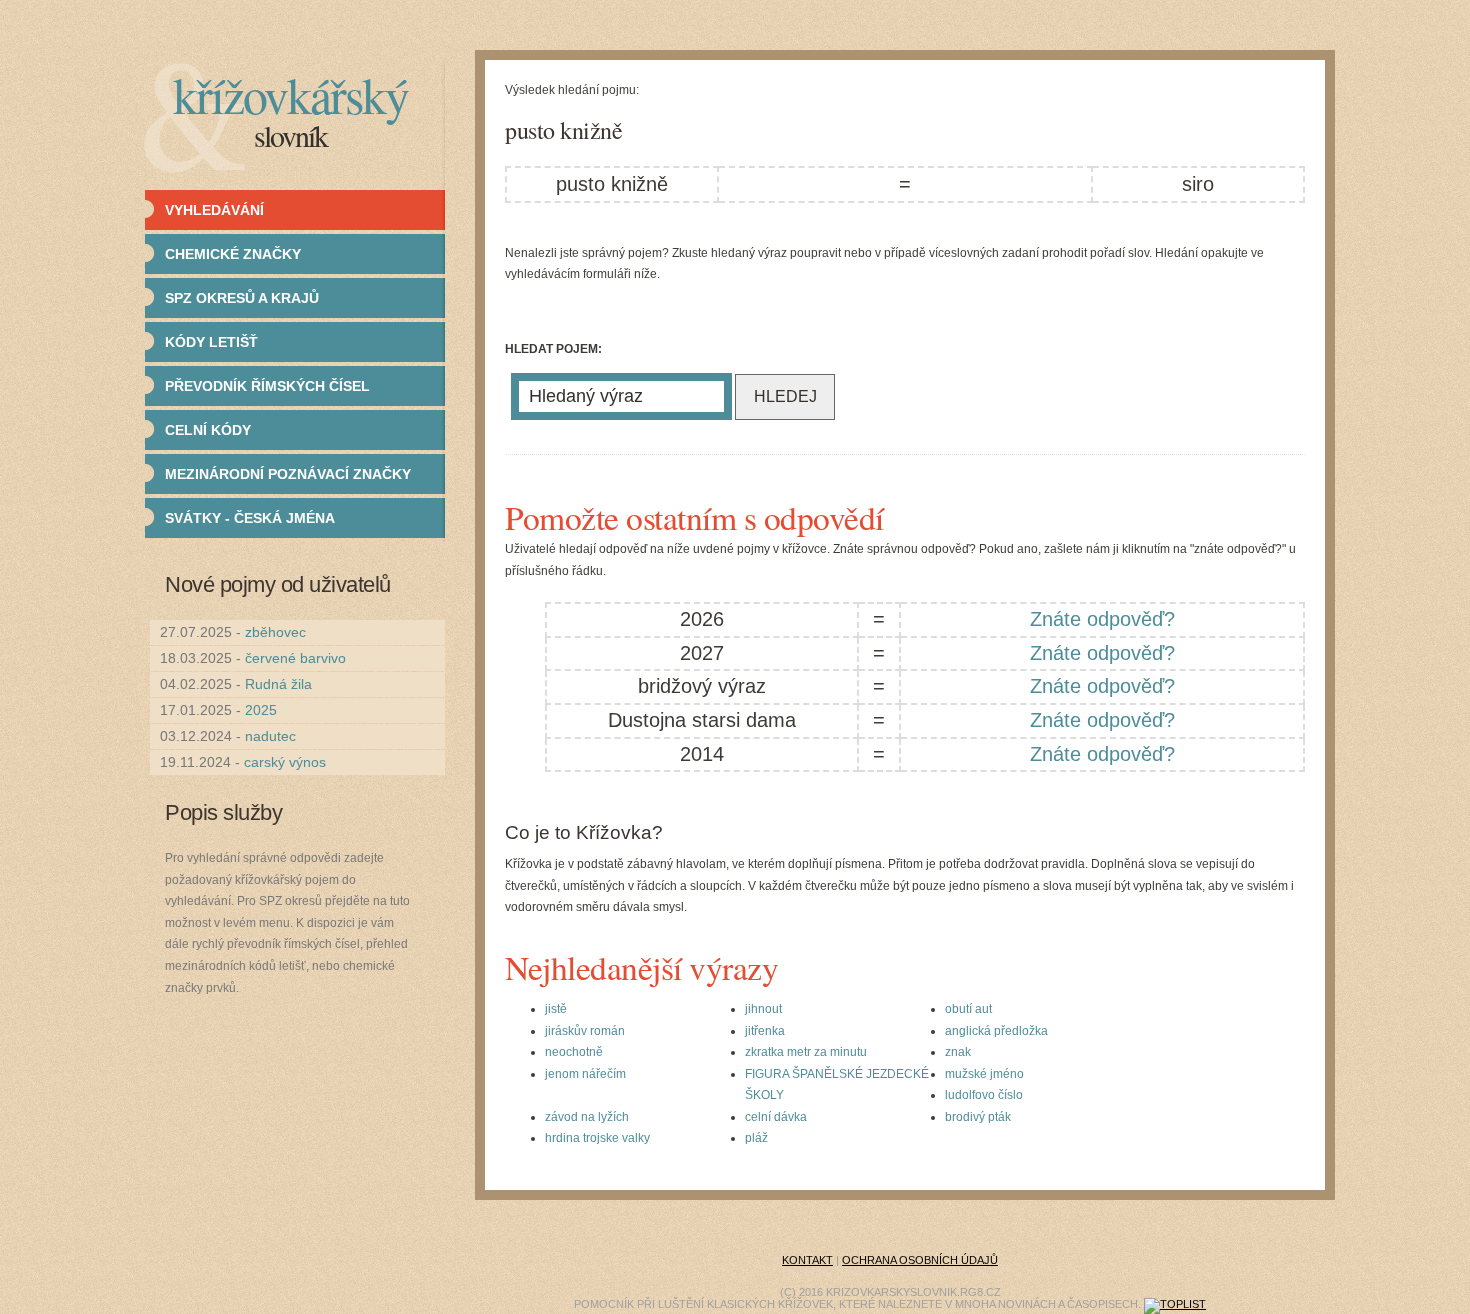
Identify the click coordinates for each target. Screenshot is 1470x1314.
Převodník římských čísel (267, 386)
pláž (756, 1138)
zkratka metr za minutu (806, 1052)
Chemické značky (233, 254)
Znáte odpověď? (1102, 619)
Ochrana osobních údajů (920, 1260)
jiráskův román (585, 1031)
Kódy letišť (211, 342)
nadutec (270, 736)
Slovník (290, 135)
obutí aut (968, 1009)
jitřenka (765, 1031)
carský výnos (285, 762)
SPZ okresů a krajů (242, 298)
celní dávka (776, 1117)
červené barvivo (295, 658)
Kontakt (807, 1260)
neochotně (574, 1052)
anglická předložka (996, 1031)
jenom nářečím (585, 1074)
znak (958, 1052)
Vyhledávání (214, 210)
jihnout (763, 1009)
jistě (556, 1009)
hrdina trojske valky (597, 1138)
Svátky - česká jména (250, 518)
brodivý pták (978, 1117)
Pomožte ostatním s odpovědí (694, 517)
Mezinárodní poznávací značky (288, 474)
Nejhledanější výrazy (641, 967)
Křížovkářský (290, 94)
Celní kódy (208, 430)
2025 (261, 710)
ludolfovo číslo (984, 1095)
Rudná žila (278, 684)
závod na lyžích (587, 1117)
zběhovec (275, 632)
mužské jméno (984, 1074)
